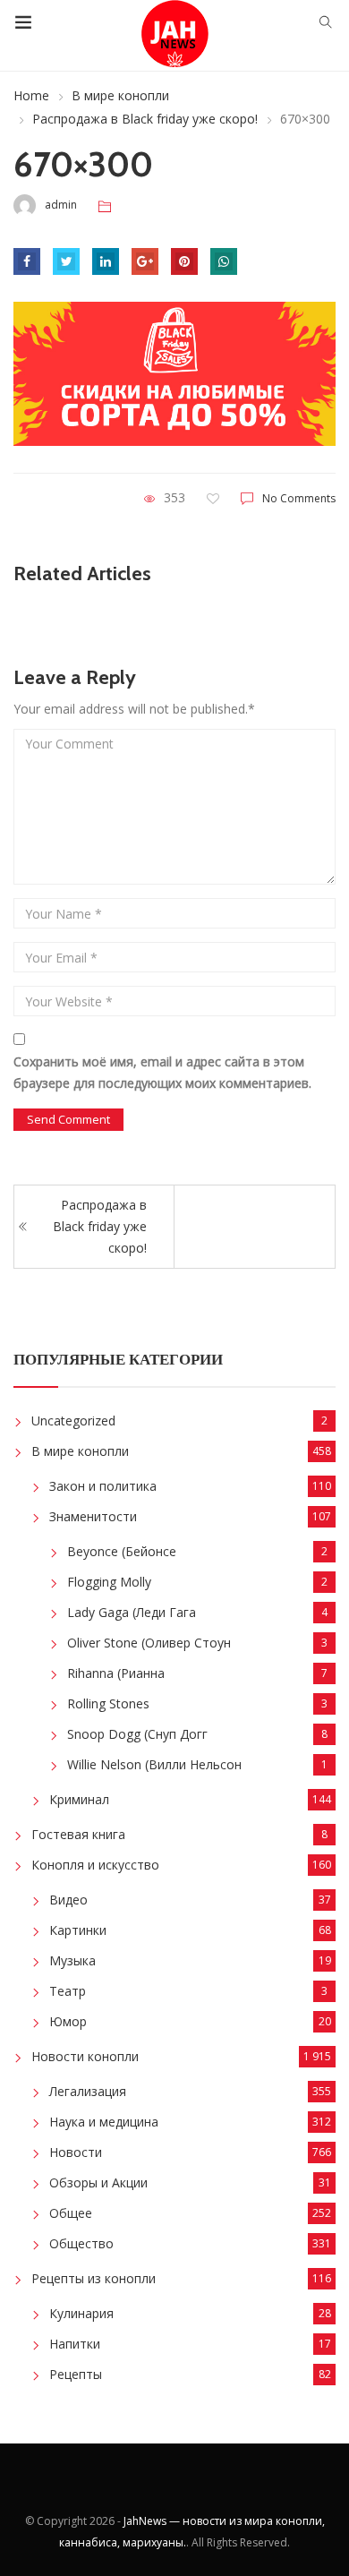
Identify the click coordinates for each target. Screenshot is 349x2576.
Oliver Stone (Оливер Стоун (149, 1643)
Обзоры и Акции (98, 2182)
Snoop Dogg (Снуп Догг (137, 1734)
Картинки (78, 1930)
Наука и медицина (104, 2122)
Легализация (88, 2091)
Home (31, 95)
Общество (81, 2243)
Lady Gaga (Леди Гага (132, 1612)
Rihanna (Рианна (116, 1673)
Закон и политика (103, 1486)
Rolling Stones (108, 1703)
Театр (68, 1991)
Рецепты (76, 2374)
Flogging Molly (109, 1582)
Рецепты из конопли (94, 2278)
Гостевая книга (78, 1834)
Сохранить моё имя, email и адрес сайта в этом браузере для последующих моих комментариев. (162, 1072)
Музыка (72, 1960)
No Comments (299, 498)
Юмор (68, 2021)
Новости (76, 2152)
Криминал (79, 1799)
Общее (71, 2213)
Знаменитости (93, 1516)
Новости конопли (85, 2056)
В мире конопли (120, 95)
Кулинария (81, 2313)
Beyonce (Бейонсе (122, 1551)
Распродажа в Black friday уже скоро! (145, 119)
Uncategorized (73, 1421)
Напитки (75, 2344)
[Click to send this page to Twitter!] (66, 261)
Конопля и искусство (95, 1865)
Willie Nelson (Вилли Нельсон (154, 1764)
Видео (68, 1900)
